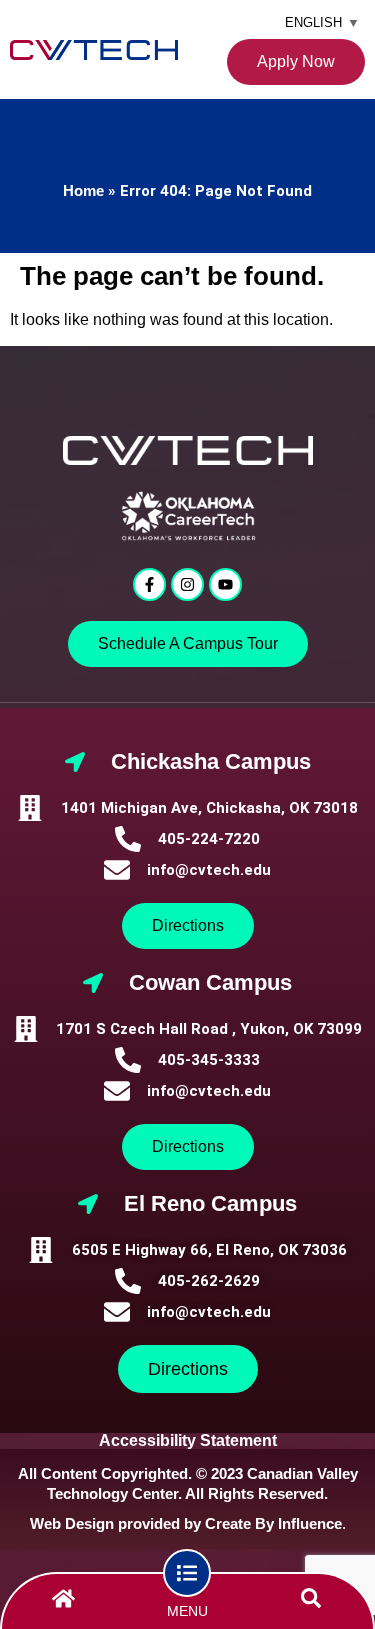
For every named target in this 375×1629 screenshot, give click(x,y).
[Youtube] (225, 584)
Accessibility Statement (188, 1440)
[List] (187, 1573)
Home (83, 190)
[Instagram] (187, 584)
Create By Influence (273, 1523)
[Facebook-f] (149, 584)
